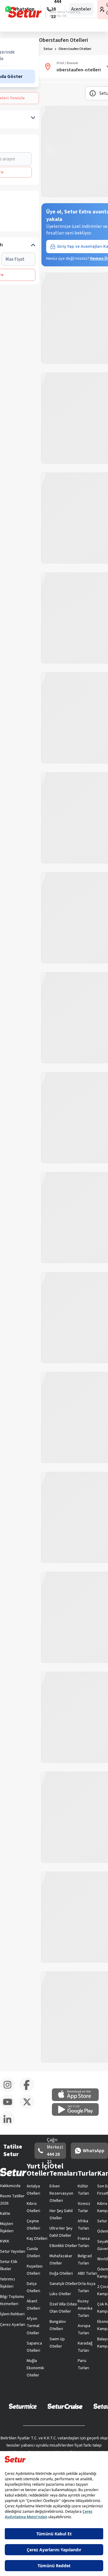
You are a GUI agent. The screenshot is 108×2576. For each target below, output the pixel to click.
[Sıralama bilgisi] (93, 93)
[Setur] (25, 12)
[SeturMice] (23, 2406)
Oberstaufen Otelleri (75, 49)
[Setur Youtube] (10, 2108)
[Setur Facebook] (29, 2091)
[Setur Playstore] (78, 2115)
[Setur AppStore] (78, 2100)
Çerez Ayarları (13, 2325)
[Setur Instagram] (10, 2091)
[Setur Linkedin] (10, 2125)
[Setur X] (29, 2108)
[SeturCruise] (65, 2406)
